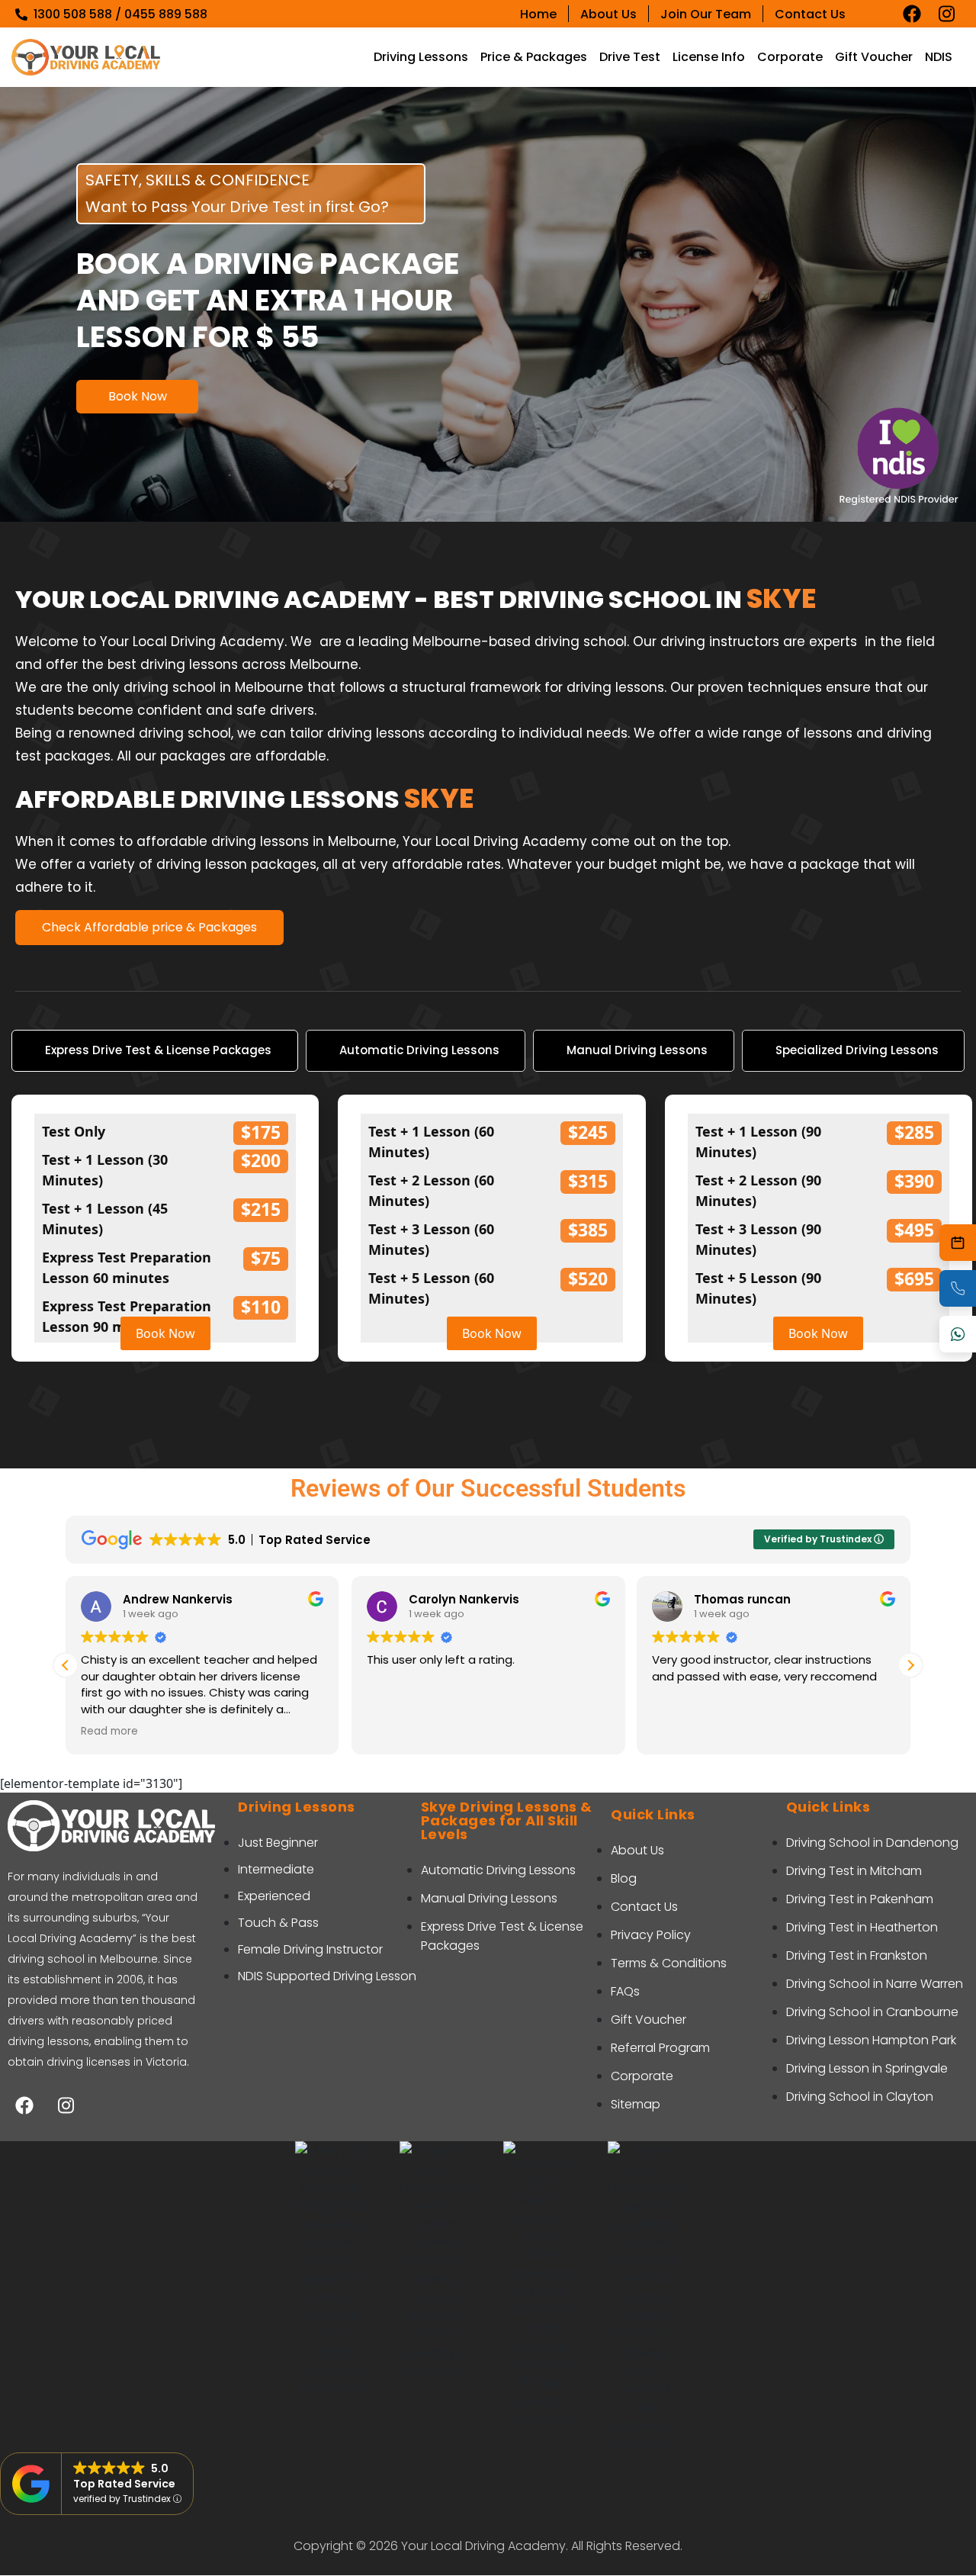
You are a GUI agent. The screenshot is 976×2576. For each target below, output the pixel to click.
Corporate (790, 57)
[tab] (155, 1051)
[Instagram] (947, 14)
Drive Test (630, 57)
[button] (910, 1665)
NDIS (939, 57)
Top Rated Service (124, 2484)
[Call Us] (958, 1288)
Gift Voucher (874, 57)
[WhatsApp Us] (958, 1334)
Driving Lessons (421, 57)
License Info (709, 57)
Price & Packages (534, 57)
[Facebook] (912, 14)
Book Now (138, 396)
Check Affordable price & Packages (149, 927)
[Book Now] (958, 1243)
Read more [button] (109, 1732)
